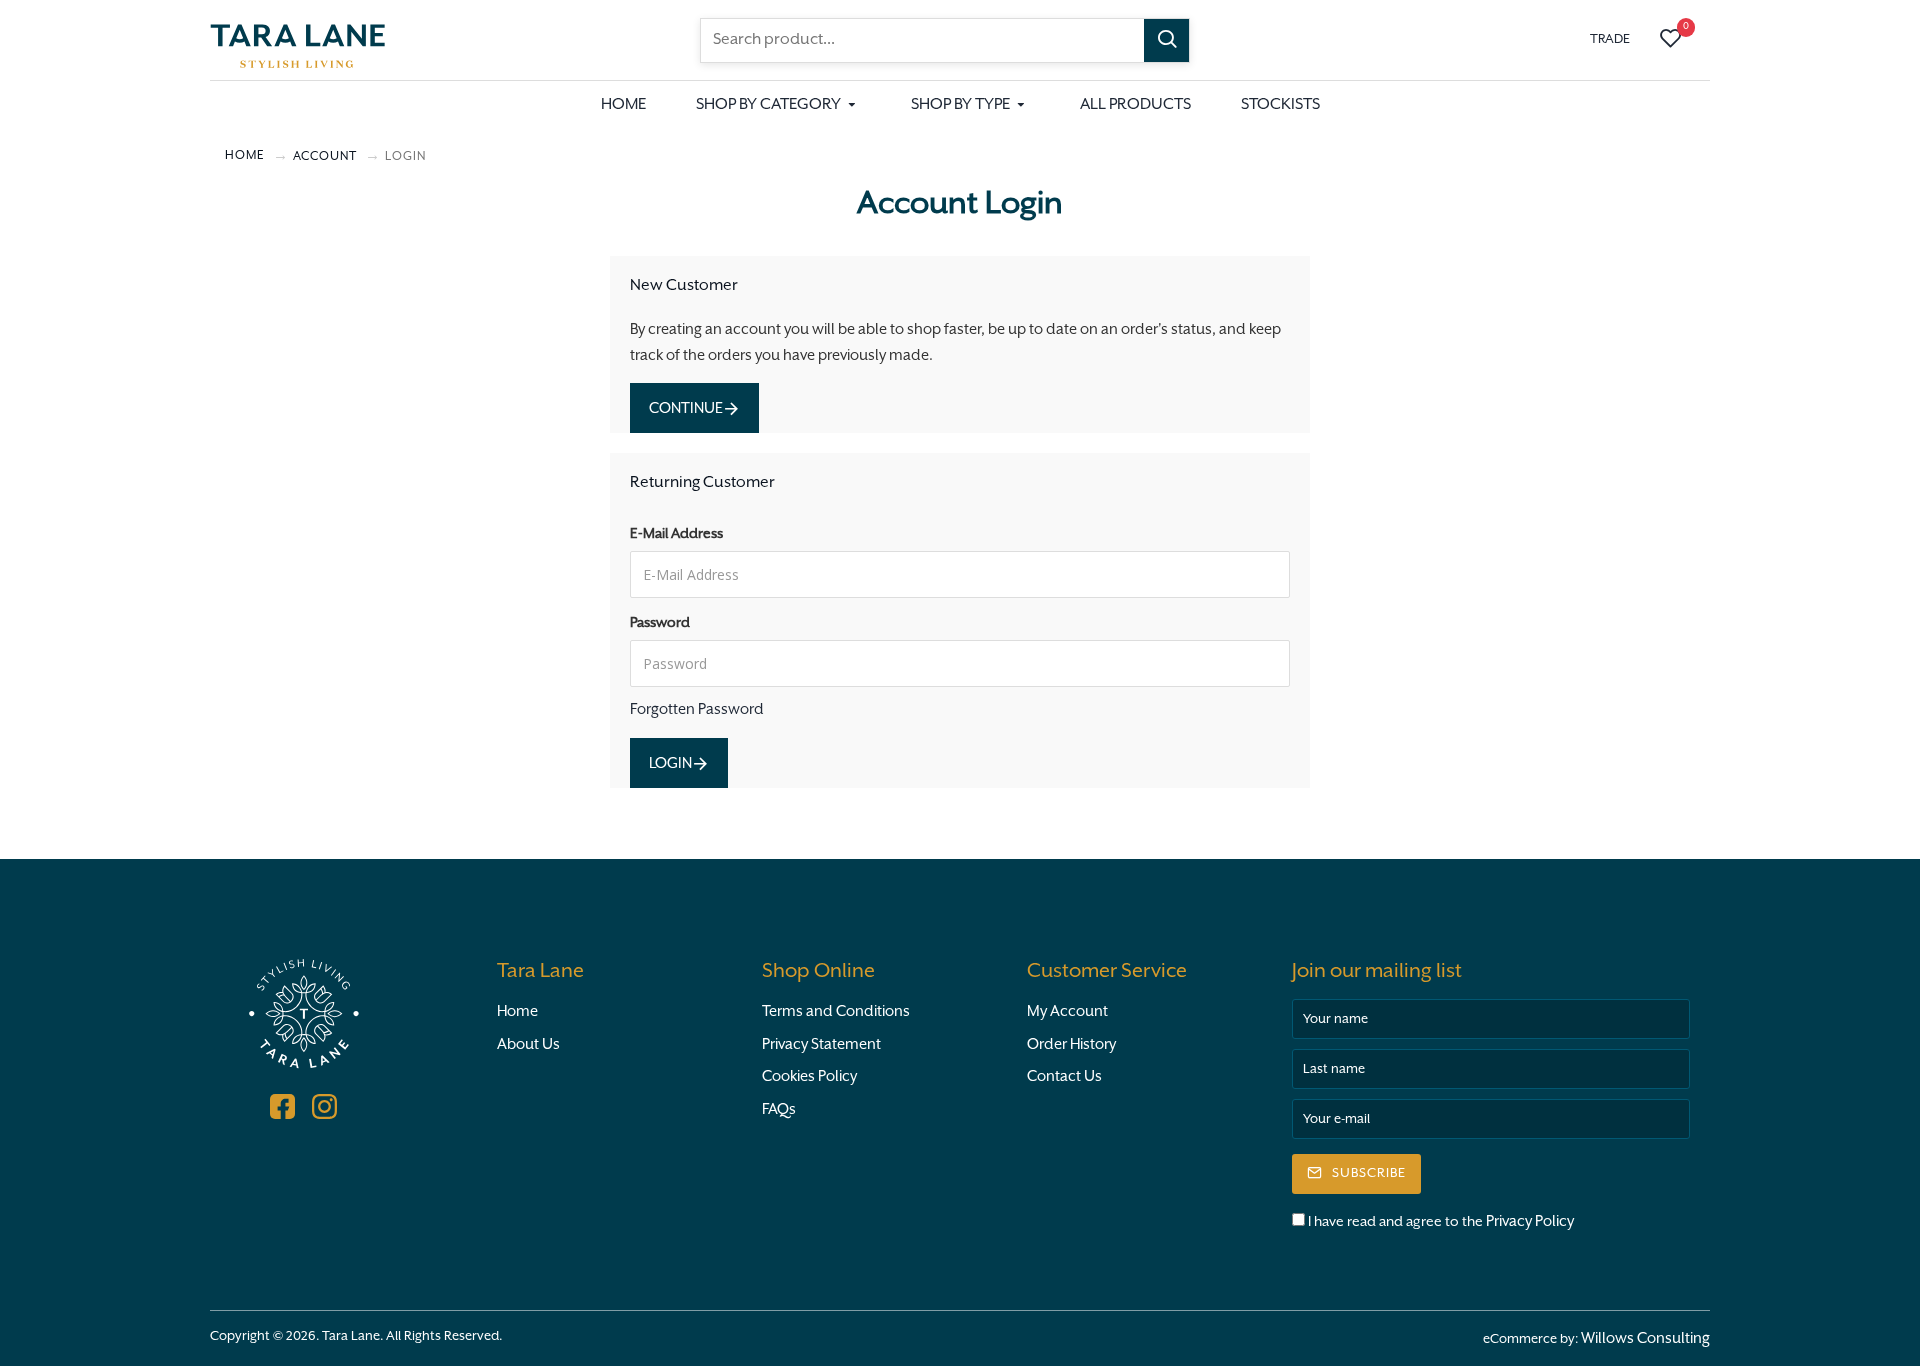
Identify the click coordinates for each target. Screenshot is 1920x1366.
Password (660, 623)
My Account (1067, 1011)
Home (517, 1011)
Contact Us (1064, 1076)
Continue (686, 408)
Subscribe (1369, 1173)
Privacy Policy (1530, 1221)
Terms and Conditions (836, 1011)
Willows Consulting (1645, 1338)
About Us (528, 1044)
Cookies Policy (809, 1076)
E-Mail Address (676, 534)
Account (325, 156)
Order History (1071, 1044)
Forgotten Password (697, 709)
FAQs (779, 1109)
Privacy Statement (821, 1044)
